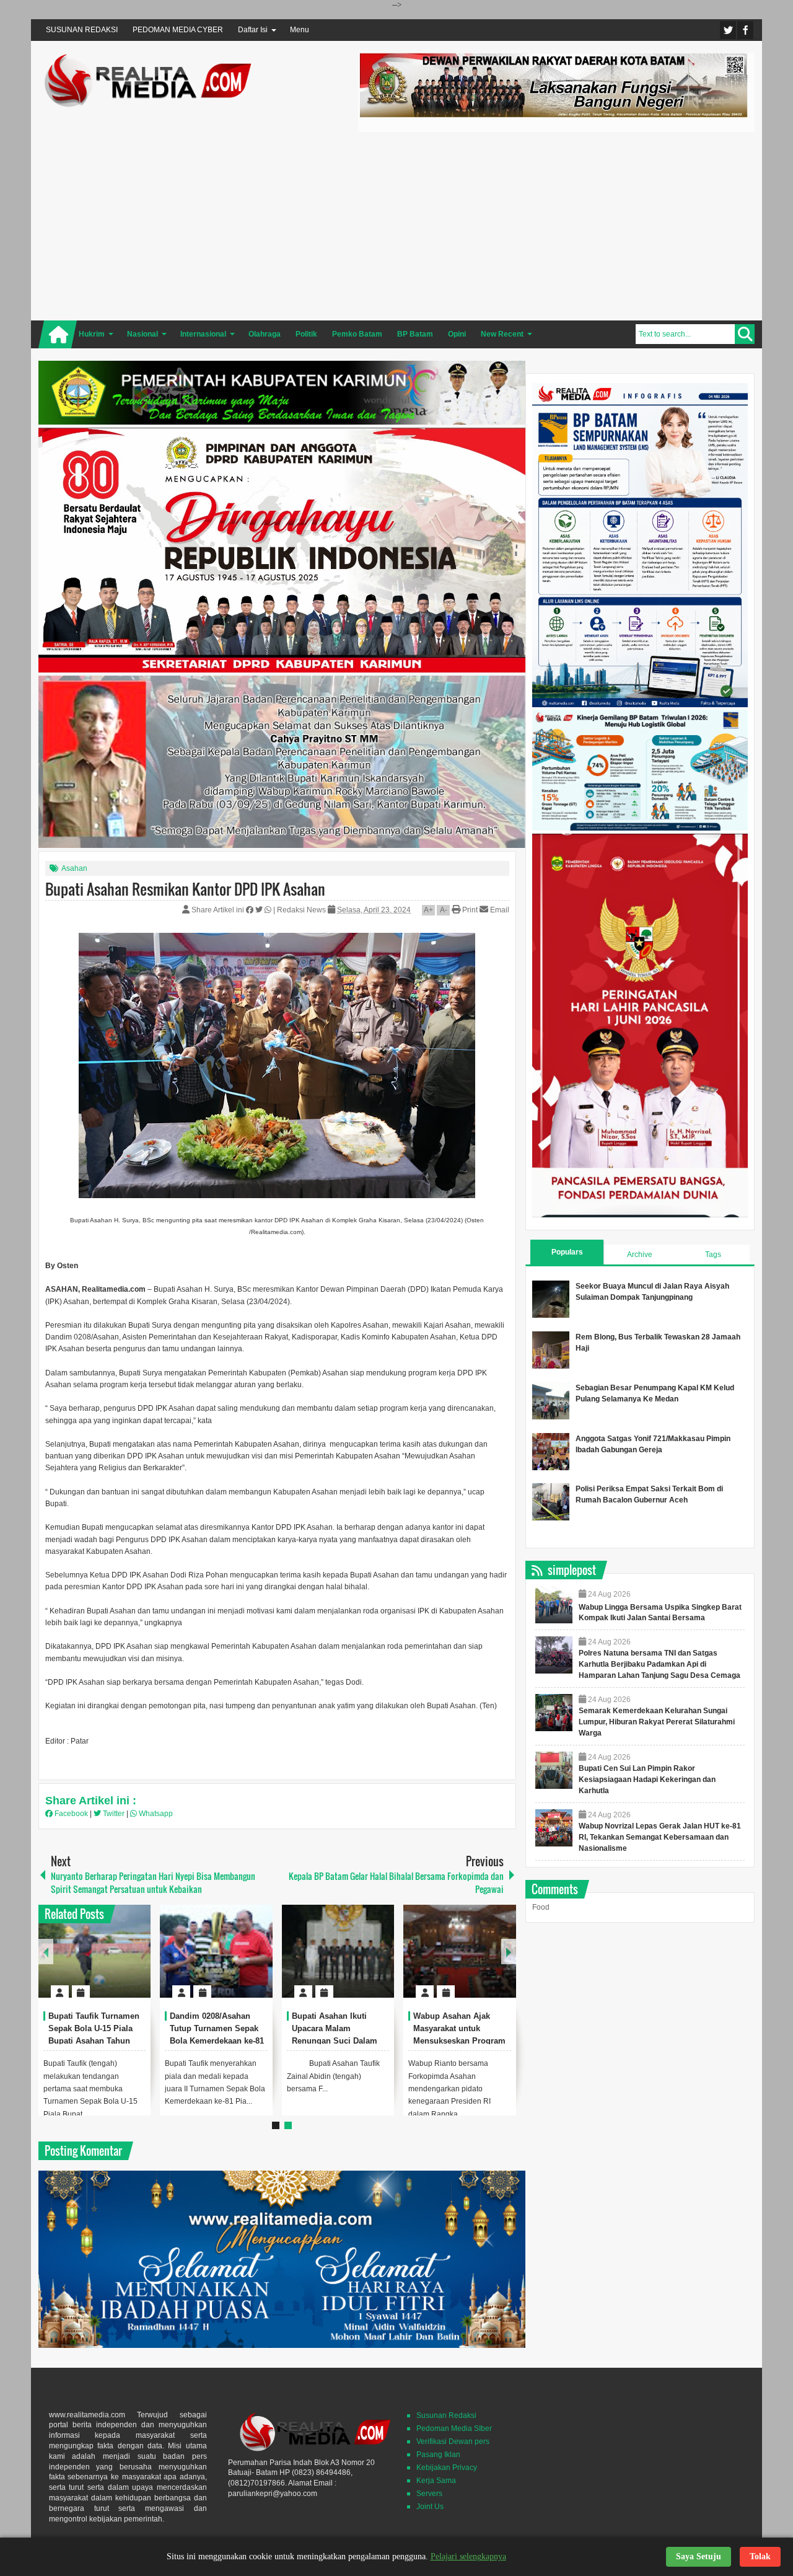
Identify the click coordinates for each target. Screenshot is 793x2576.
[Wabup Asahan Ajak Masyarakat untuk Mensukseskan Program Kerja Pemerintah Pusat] (460, 1951)
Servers (429, 2494)
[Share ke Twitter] (260, 910)
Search (745, 334)
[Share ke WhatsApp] (269, 910)
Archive (640, 1255)
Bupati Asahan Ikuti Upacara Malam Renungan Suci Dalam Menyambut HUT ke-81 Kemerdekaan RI (335, 2040)
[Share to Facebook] (104, 1962)
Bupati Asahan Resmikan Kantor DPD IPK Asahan (185, 889)
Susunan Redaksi (446, 2415)
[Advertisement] (556, 224)
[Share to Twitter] (120, 1962)
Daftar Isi (253, 30)
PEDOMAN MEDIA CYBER (178, 30)
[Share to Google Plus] (136, 1962)
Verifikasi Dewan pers (453, 2441)
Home (58, 334)
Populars (567, 1252)
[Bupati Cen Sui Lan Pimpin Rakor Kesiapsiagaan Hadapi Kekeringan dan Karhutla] (554, 1770)
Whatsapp (155, 1814)
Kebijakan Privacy (447, 2468)
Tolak (760, 2556)
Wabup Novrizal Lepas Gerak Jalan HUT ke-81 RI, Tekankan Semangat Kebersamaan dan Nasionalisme (660, 1837)
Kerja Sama (436, 2481)
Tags (713, 1255)
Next (509, 1952)
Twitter (728, 30)
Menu (300, 30)
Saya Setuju (699, 2556)
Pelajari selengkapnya (468, 2556)
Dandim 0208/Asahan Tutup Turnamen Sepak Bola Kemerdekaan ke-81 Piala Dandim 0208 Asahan (217, 2040)
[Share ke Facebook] (251, 910)
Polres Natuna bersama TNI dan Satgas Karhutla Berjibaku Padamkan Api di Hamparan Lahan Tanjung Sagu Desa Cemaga (659, 1664)
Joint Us (430, 2507)
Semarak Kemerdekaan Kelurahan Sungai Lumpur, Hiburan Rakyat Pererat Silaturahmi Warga (657, 1722)
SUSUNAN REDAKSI (82, 30)
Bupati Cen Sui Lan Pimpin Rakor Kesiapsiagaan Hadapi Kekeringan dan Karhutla (647, 1780)
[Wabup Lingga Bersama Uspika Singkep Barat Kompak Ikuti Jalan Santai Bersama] (554, 1605)
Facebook (745, 30)
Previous (46, 1952)
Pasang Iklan (438, 2455)
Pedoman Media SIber (454, 2428)
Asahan (74, 868)
